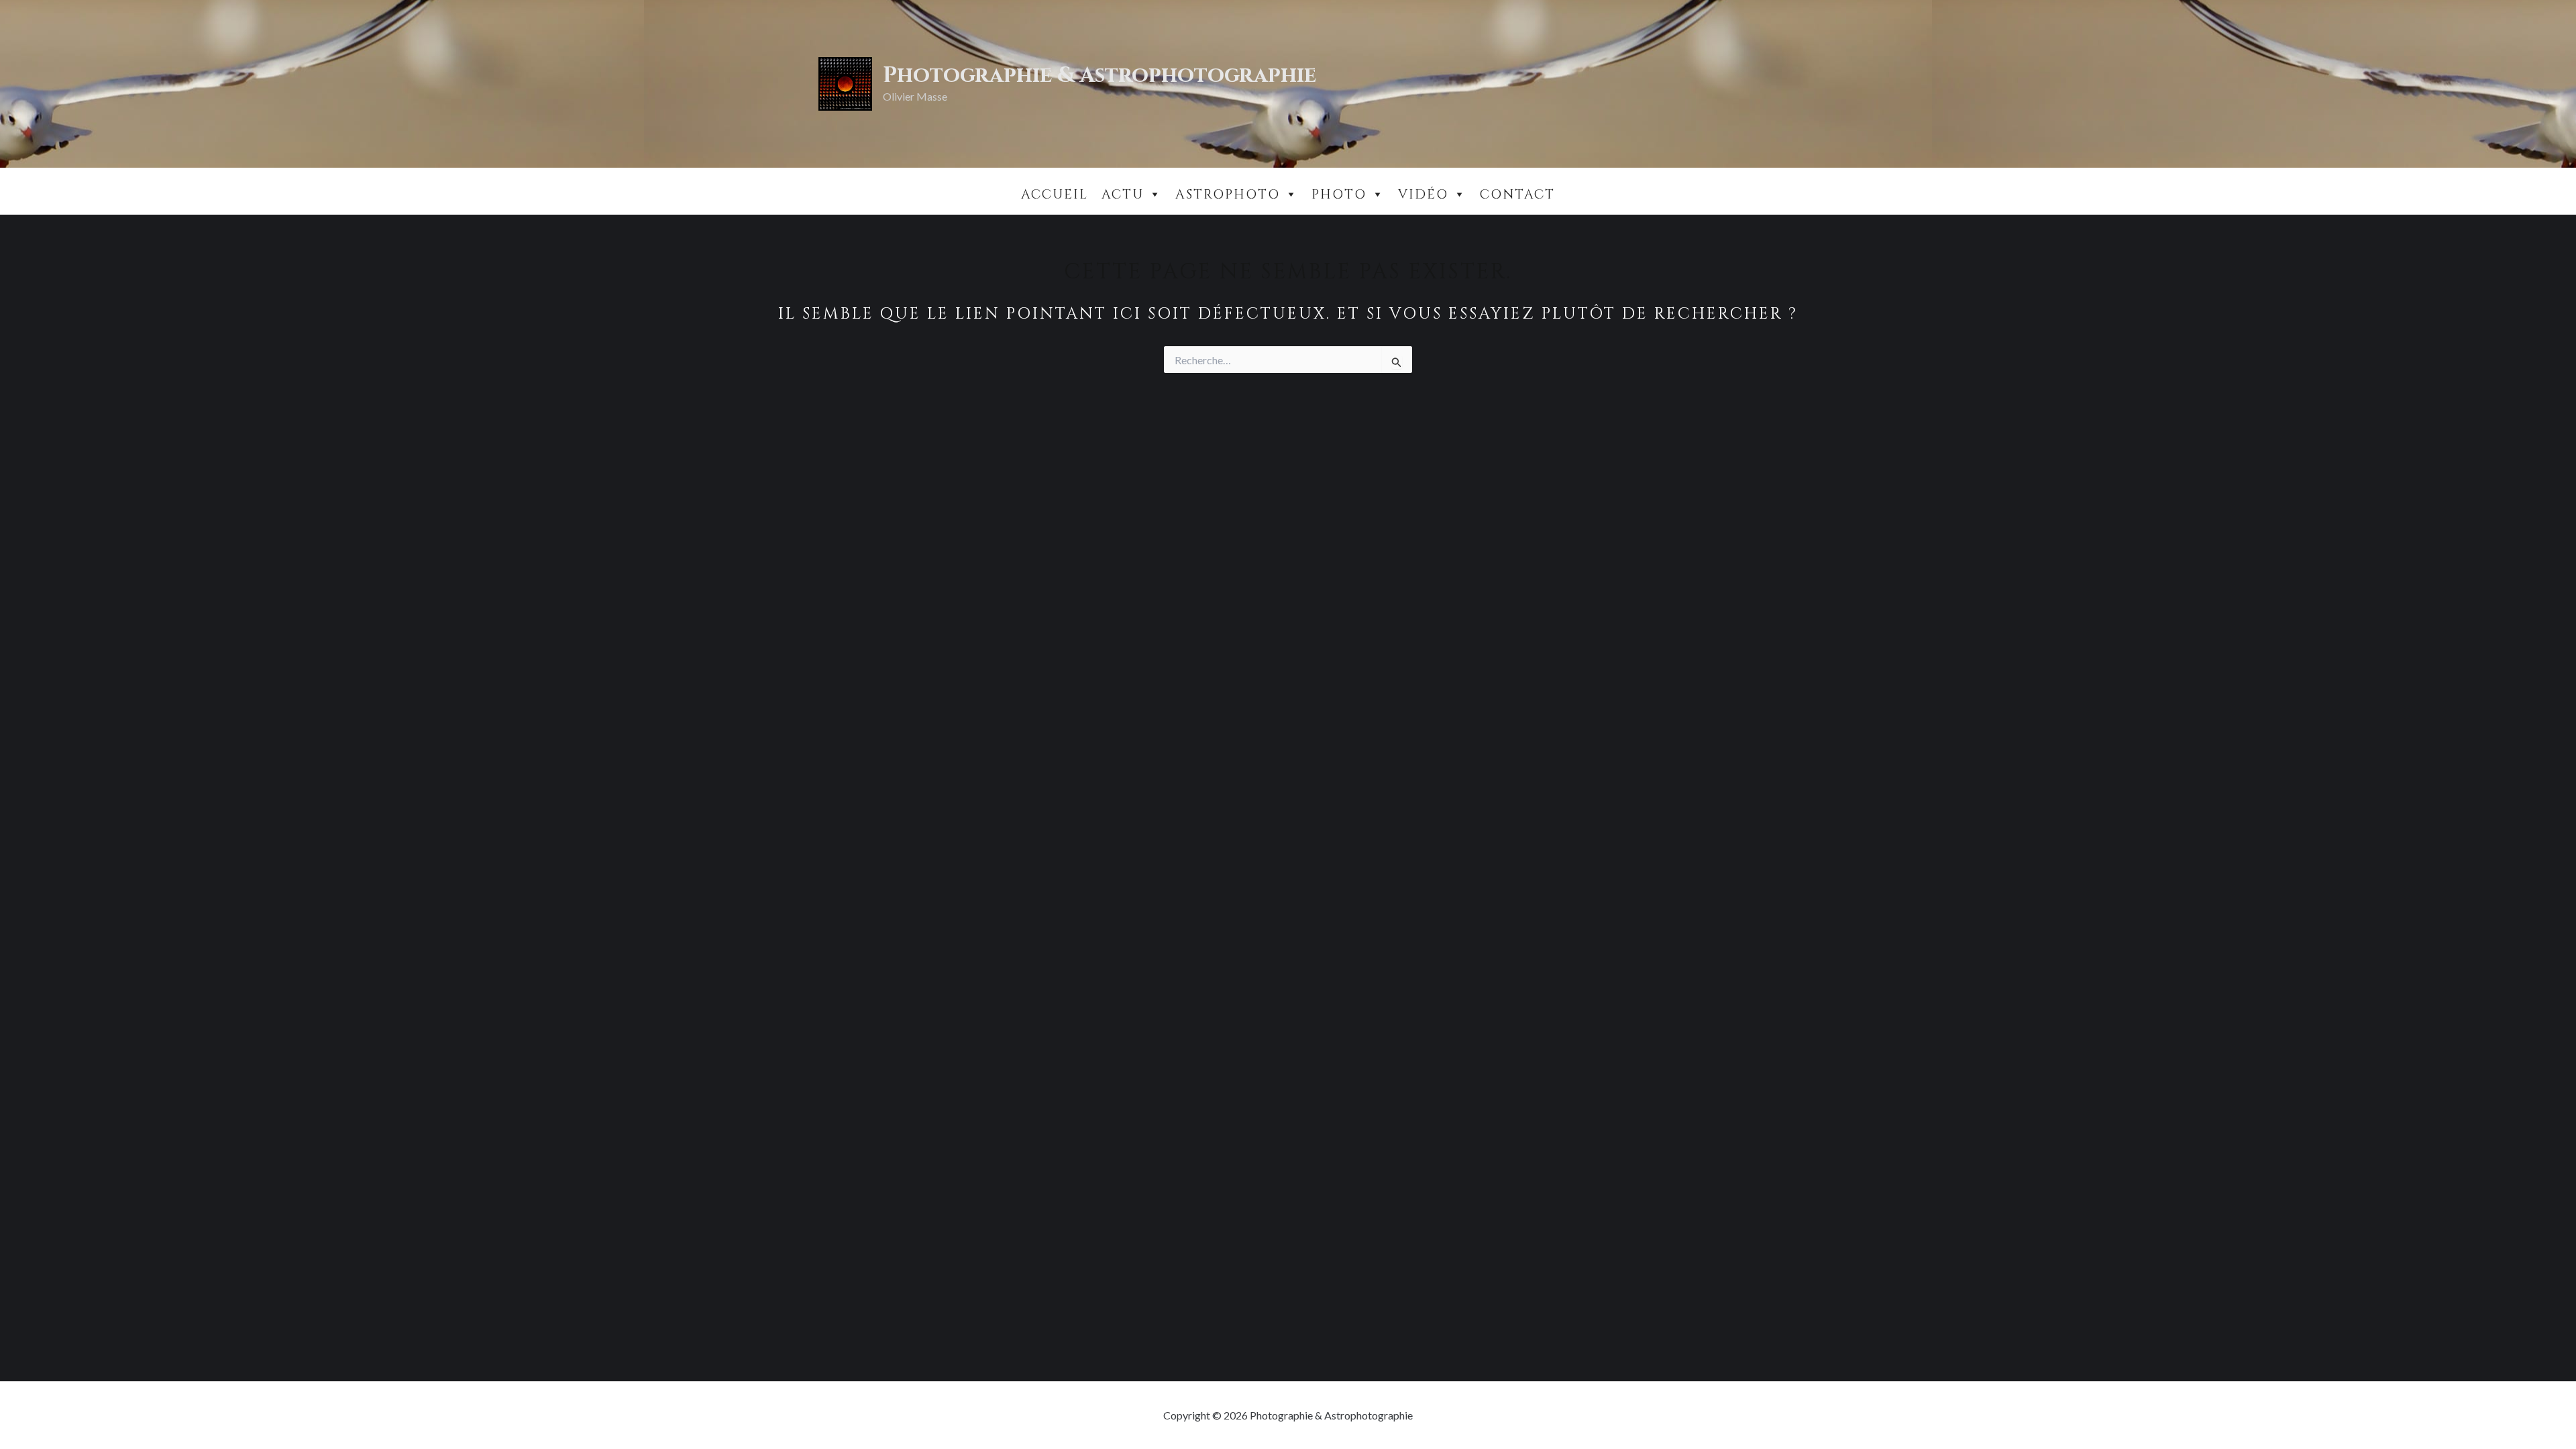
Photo (1339, 195)
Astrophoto (1228, 195)
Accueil (1055, 195)
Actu (1123, 195)
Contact (1517, 195)
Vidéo (1423, 195)
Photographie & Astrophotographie (1099, 75)
